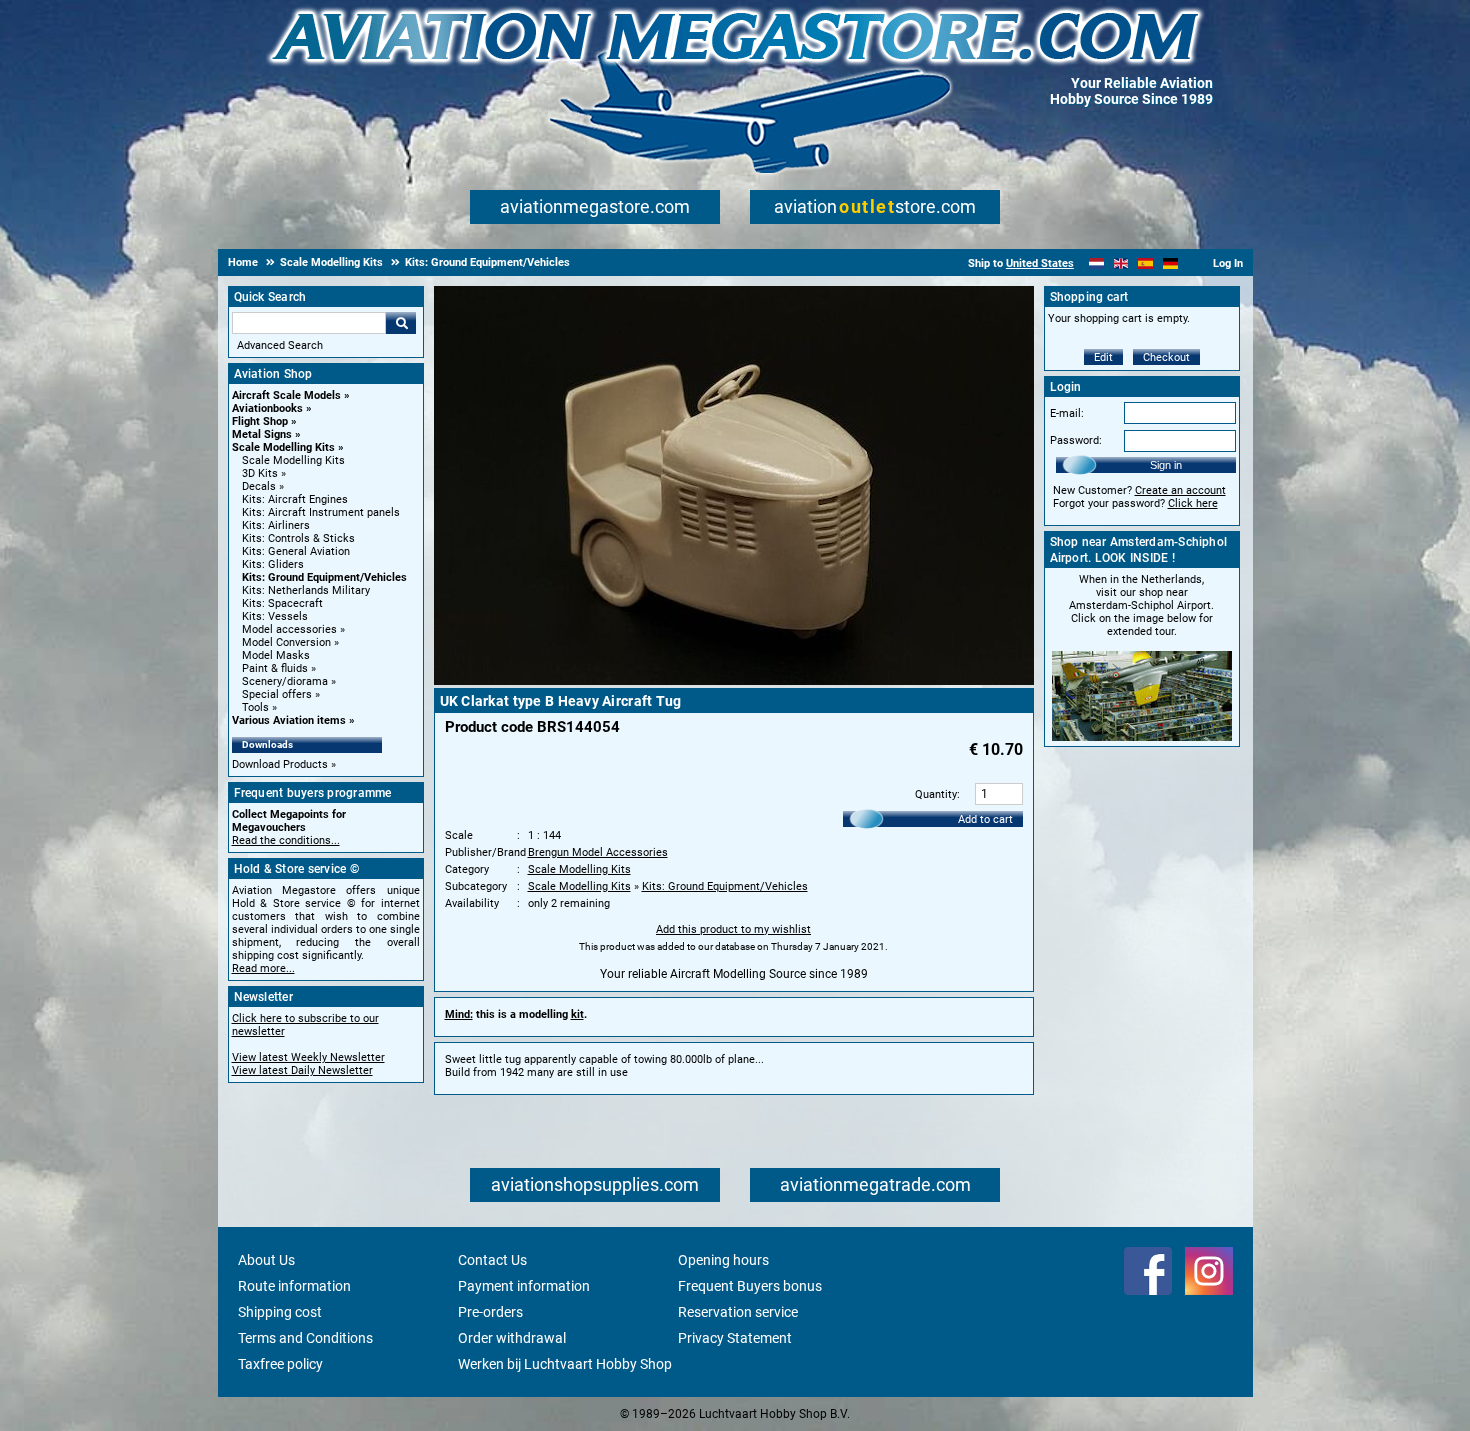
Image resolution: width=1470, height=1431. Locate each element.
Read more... (263, 968)
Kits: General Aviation (296, 551)
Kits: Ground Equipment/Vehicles (324, 577)
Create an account (1180, 490)
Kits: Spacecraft (282, 603)
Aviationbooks (267, 408)
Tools (255, 707)
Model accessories (289, 629)
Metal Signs (262, 434)
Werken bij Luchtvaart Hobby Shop (565, 1364)
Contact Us (492, 1260)
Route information (294, 1286)
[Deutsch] (1170, 263)
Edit (1103, 357)
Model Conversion (286, 642)
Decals (259, 486)
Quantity (936, 794)
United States (1040, 263)
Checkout (1166, 357)
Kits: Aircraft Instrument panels (321, 512)
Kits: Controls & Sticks (298, 538)
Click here (1193, 503)
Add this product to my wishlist (733, 929)
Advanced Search (280, 345)
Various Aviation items (289, 720)
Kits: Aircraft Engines (295, 499)
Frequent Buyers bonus (750, 1286)
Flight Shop (260, 421)
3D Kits (260, 473)
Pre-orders (490, 1312)
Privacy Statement (735, 1338)
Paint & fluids (275, 668)
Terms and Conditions (305, 1338)
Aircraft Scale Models (286, 395)
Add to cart (985, 819)
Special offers (277, 694)
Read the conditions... (286, 840)
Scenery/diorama (285, 681)
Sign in (1166, 465)
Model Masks (276, 655)
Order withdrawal (512, 1338)
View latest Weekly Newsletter (308, 1057)
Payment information (524, 1286)
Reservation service (738, 1312)
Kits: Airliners (276, 525)
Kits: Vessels (275, 616)
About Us (266, 1260)
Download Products (280, 764)
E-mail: (1067, 413)
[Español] (1145, 263)
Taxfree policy (280, 1364)
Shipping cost (280, 1312)
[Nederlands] (1096, 263)
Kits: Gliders (273, 564)
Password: (1076, 440)
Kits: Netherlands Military (306, 590)
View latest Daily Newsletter (302, 1070)
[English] (1121, 263)
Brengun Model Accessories (598, 852)
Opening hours (723, 1260)
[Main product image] (734, 681)
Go (401, 323)
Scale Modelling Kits (283, 447)
